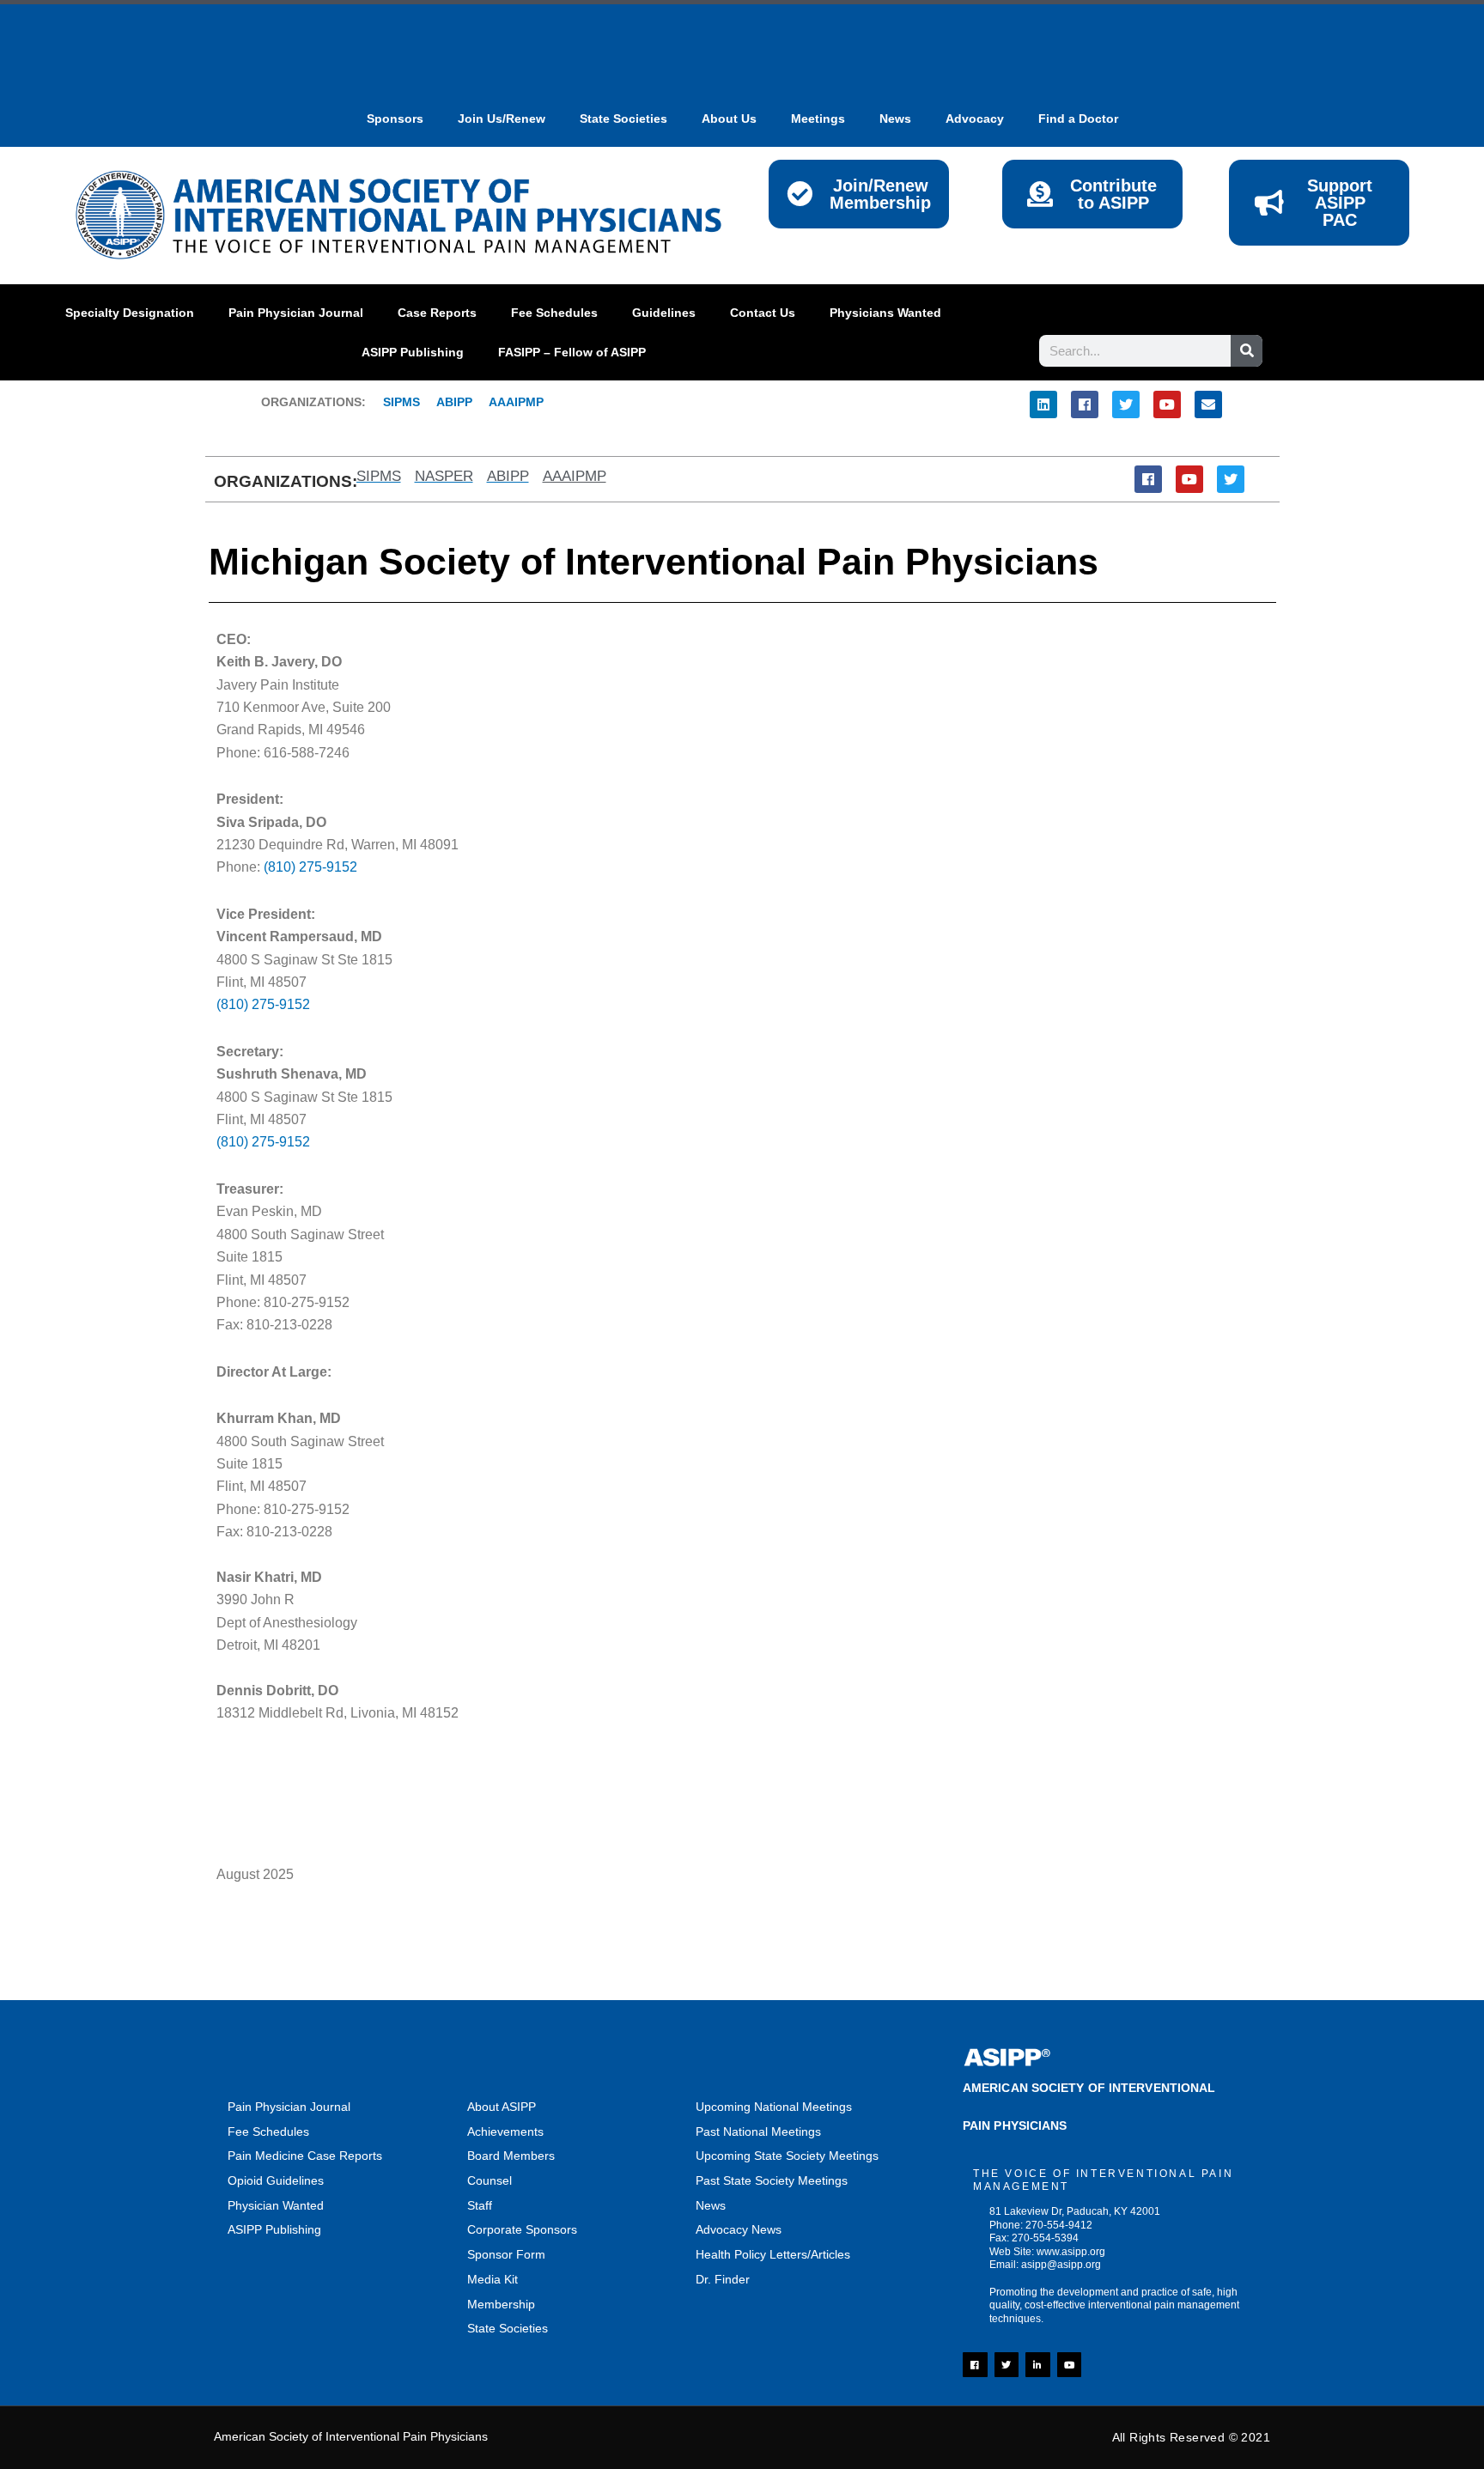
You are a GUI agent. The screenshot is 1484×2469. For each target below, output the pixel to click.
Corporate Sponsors (522, 2229)
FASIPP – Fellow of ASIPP (572, 352)
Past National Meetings (758, 2131)
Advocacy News (739, 2229)
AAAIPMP (516, 402)
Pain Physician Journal (296, 313)
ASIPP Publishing (413, 352)
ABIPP (454, 402)
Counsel (490, 2180)
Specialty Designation (130, 313)
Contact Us (763, 313)
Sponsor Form (506, 2254)
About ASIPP (502, 2107)
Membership (501, 2304)
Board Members (511, 2156)
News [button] (895, 119)
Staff (480, 2205)
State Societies (623, 119)
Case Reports (437, 313)
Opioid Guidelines (276, 2180)
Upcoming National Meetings (774, 2107)
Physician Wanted (276, 2205)
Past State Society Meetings (772, 2180)
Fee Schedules (554, 313)
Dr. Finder (723, 2279)
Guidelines (664, 313)
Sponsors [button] (395, 119)
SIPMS (393, 402)
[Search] (1247, 351)
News (711, 2205)
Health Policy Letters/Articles (773, 2254)
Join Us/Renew (502, 119)
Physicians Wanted (885, 313)
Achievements (505, 2131)
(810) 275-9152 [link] (263, 1004)
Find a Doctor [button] (1078, 119)
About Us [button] (729, 119)
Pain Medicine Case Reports (305, 2156)
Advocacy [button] (975, 119)
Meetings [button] (818, 119)
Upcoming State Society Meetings (787, 2156)
